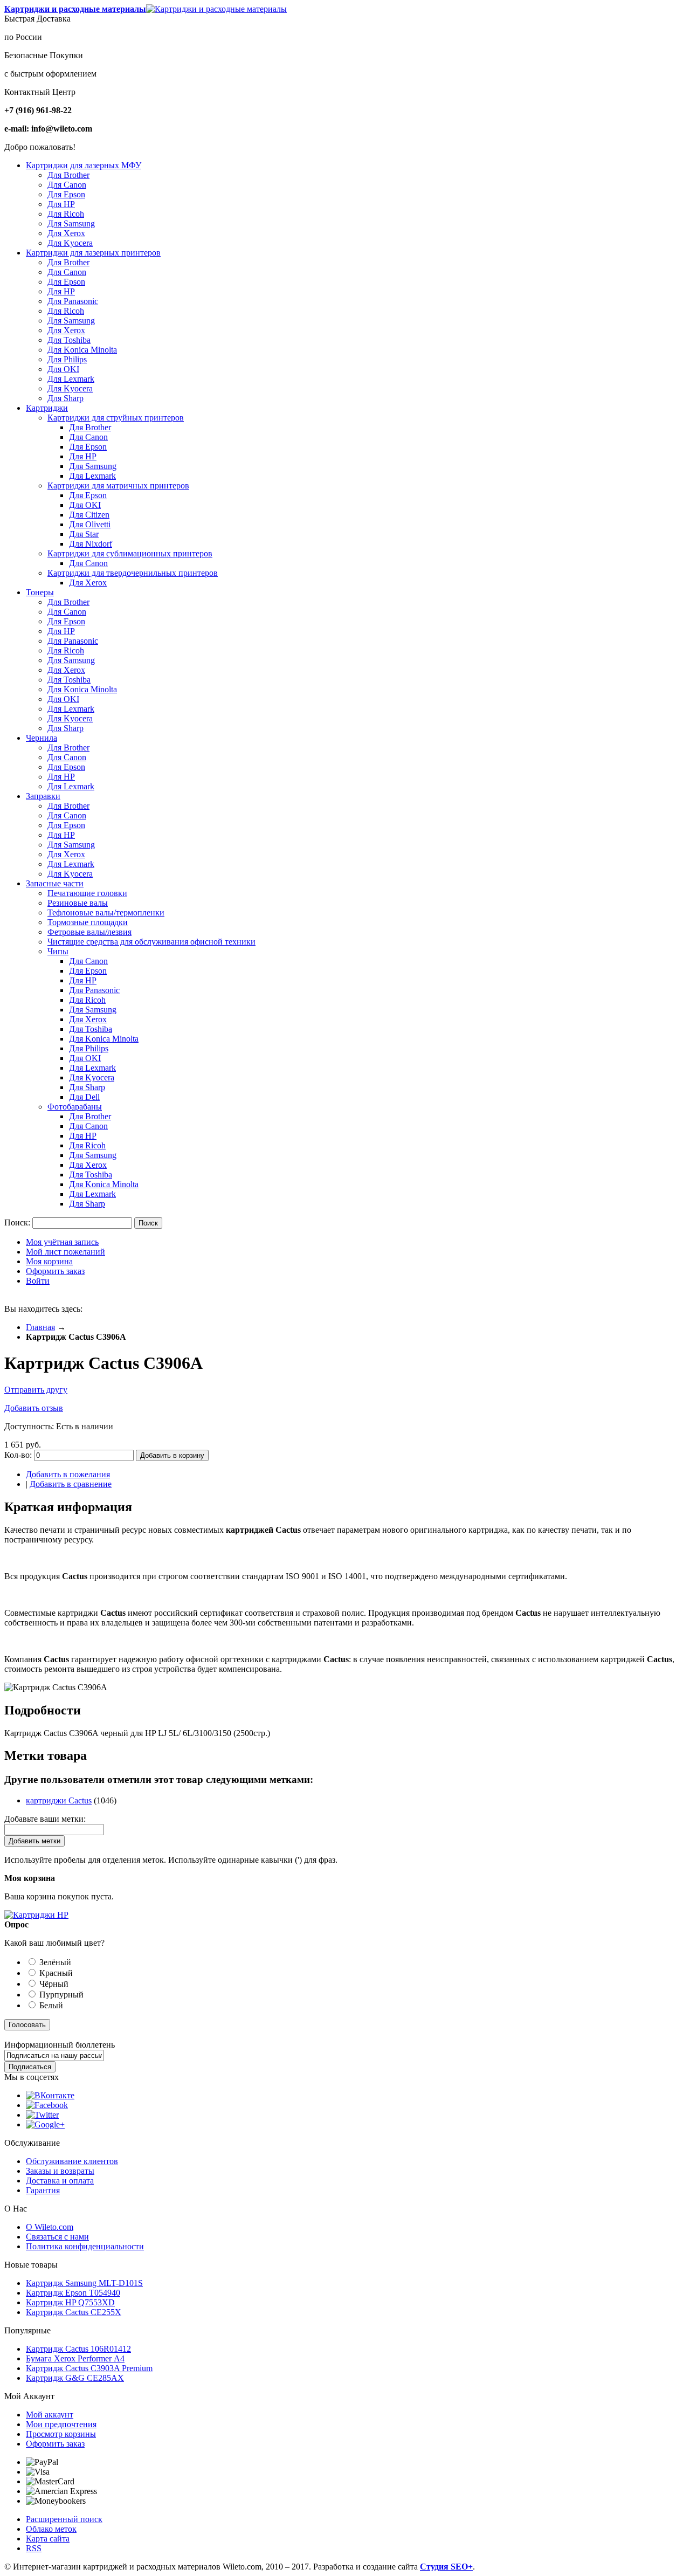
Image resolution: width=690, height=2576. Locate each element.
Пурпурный (61, 1995)
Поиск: (17, 1222)
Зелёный (55, 1962)
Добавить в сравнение (71, 1484)
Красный (56, 1973)
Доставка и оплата (60, 2181)
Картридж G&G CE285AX (75, 2378)
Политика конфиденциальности (85, 2246)
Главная (40, 1327)
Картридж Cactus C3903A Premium (89, 2368)
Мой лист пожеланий (65, 1252)
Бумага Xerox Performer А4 (75, 2358)
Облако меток (51, 2529)
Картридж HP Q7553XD (70, 2302)
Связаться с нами (57, 2237)
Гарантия (43, 2190)
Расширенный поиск (64, 2519)
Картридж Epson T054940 (73, 2293)
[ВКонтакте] (50, 2095)
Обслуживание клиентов (72, 2161)
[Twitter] (42, 2115)
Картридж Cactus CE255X (74, 2312)
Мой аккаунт (50, 2415)
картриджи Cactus (59, 1800)
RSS (34, 2548)
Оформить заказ (55, 1271)
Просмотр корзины (61, 2434)
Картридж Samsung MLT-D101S (84, 2283)
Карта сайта (48, 2539)
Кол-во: (18, 1455)
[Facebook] (47, 2105)
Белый (51, 2005)
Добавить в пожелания (68, 1474)
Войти (38, 1281)
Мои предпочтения (61, 2424)
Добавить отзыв (34, 1408)
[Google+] (45, 2124)
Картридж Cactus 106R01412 (78, 2349)
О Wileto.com (50, 2227)
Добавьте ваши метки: (45, 1819)
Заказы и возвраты (60, 2171)
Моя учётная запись (62, 1242)
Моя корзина (49, 1261)
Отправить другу (36, 1390)
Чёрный (54, 1984)
